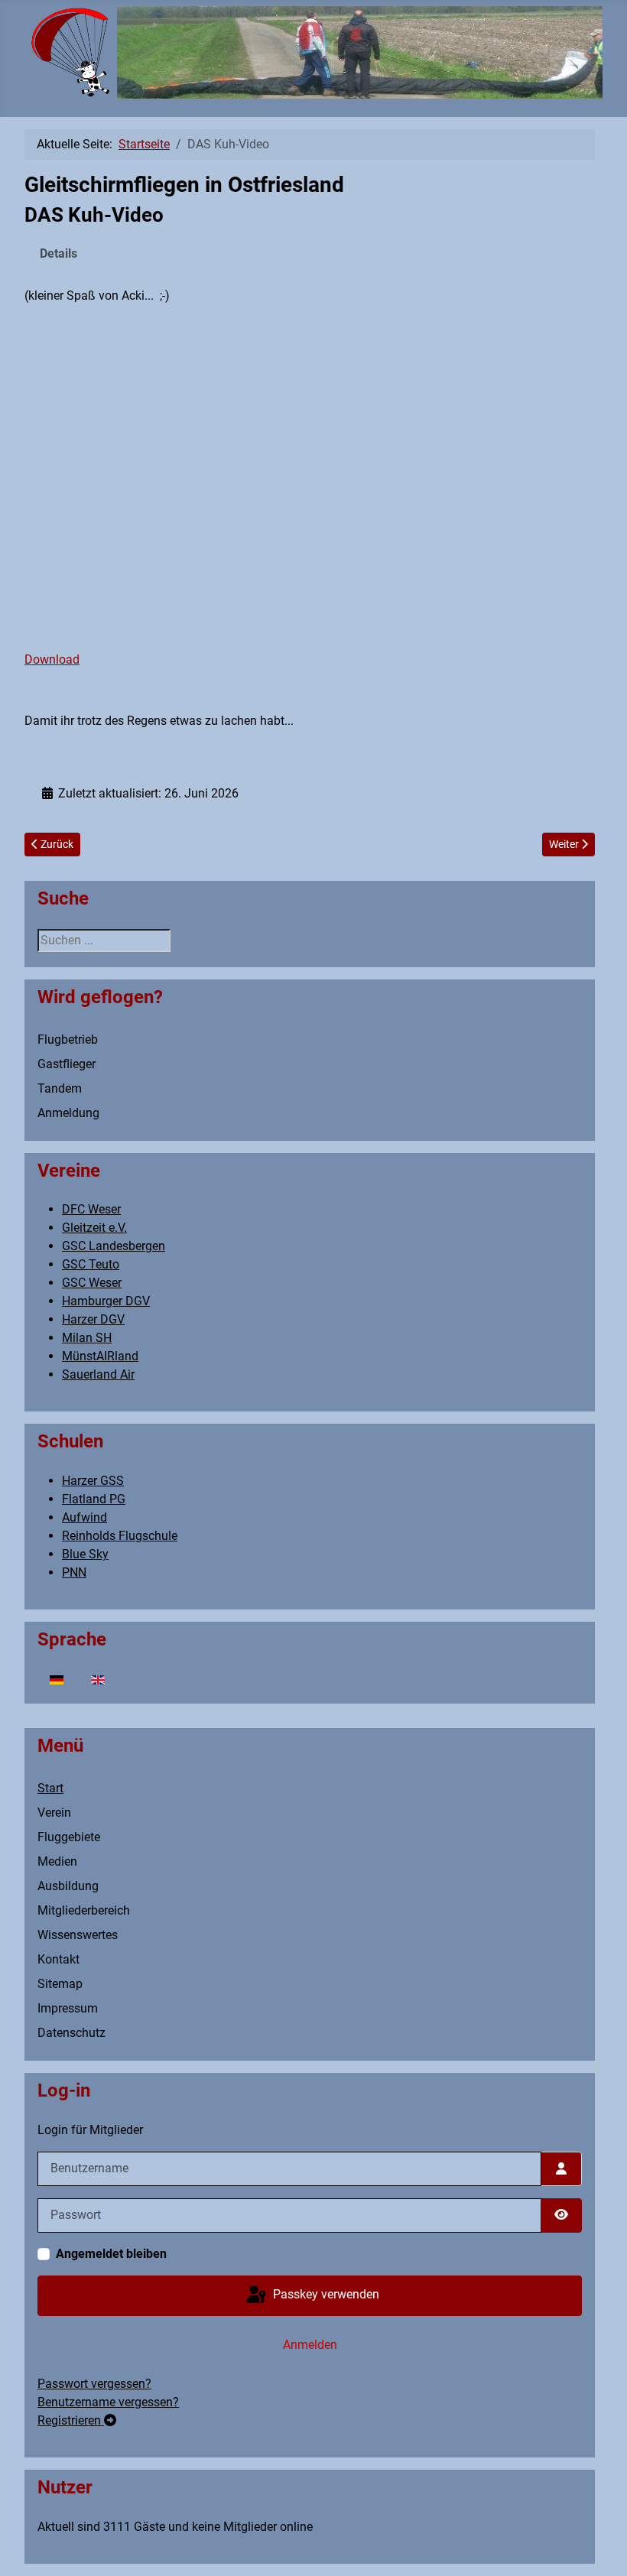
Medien (57, 1861)
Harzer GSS (93, 1481)
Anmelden (310, 2345)
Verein (54, 1813)
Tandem (60, 1088)
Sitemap (60, 1984)
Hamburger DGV (106, 1301)
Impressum (68, 2008)
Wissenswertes (78, 1935)
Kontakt (58, 1959)
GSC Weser (92, 1283)
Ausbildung (68, 1886)
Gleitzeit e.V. (94, 1228)
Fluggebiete (69, 1837)
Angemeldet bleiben (111, 2254)
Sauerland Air (98, 1374)
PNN (74, 1572)
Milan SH (87, 1338)
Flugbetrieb (68, 1039)
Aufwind (84, 1517)
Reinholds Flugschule (120, 1536)
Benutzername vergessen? (108, 2402)
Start (50, 1788)
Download (52, 659)
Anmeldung (68, 1113)
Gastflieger (67, 1064)
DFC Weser (91, 1209)
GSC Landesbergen (114, 1246)
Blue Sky (85, 1554)
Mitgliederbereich (84, 1910)
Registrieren (71, 2420)
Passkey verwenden (325, 2295)
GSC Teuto (91, 1264)
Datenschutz (71, 2033)
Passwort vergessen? (94, 2384)
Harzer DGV (93, 1319)
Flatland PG (94, 1499)
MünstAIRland (100, 1356)
